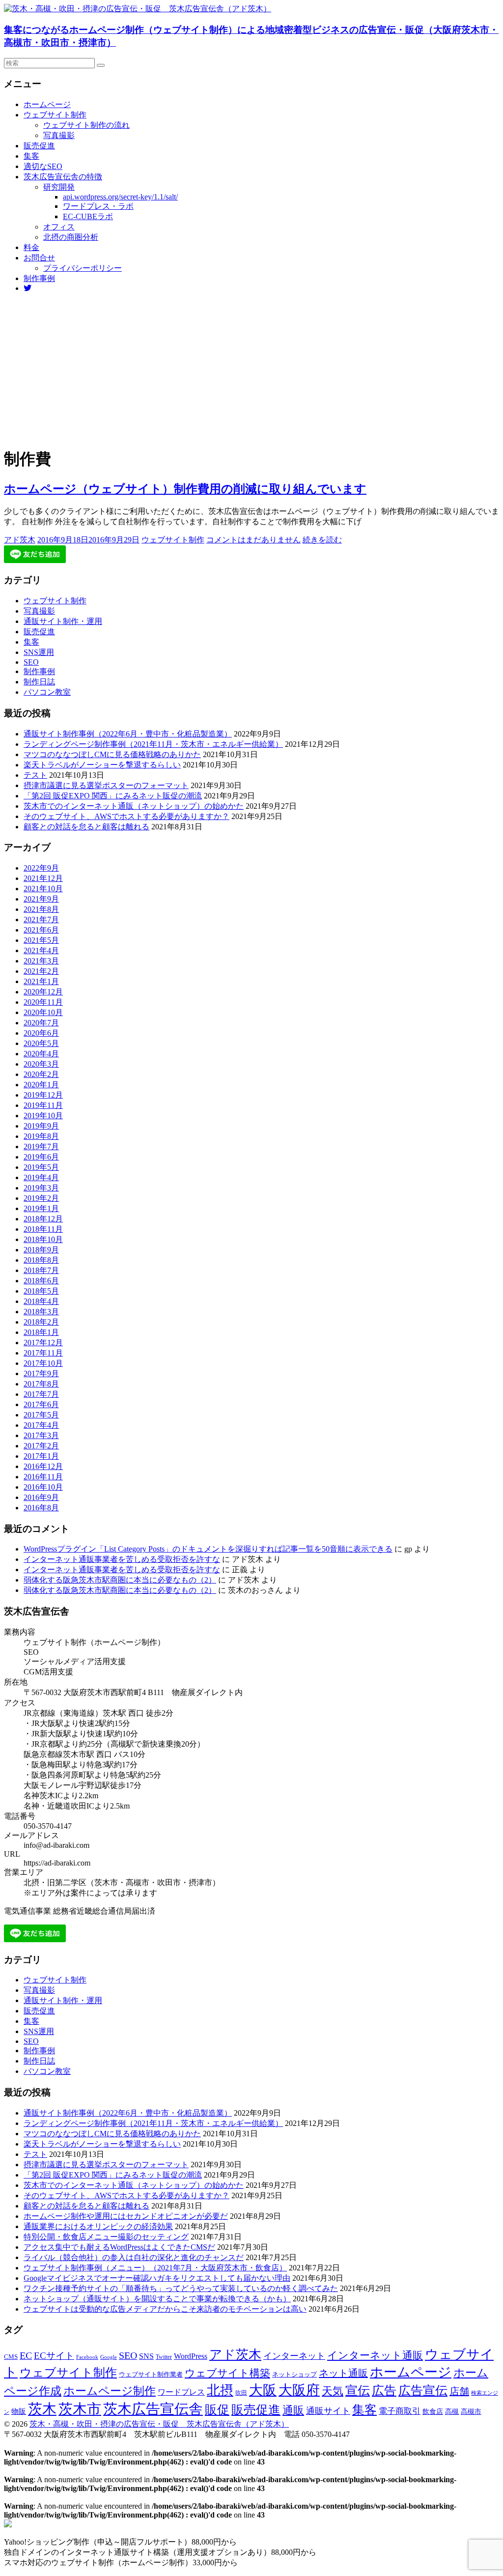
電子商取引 (400, 2411)
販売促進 (39, 146)
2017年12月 (43, 1343)
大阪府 (299, 2390)
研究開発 (59, 187)
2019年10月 (43, 1116)
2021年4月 (41, 950)
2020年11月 (43, 1002)
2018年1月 (41, 1332)
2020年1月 (41, 1085)
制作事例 (39, 278)
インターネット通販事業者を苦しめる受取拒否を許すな (122, 1559)
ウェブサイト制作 (55, 115)
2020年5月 (41, 1043)
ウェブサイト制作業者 (151, 2374)
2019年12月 (43, 1095)
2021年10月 (43, 889)
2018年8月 (41, 1260)
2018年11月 (43, 1229)
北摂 (220, 2390)
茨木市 (80, 2409)
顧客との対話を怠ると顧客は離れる (86, 827)
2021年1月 (41, 981)
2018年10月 (43, 1239)
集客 (31, 156)
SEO (31, 662)
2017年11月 (43, 1353)
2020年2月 (41, 1074)
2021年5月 (41, 940)
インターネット (294, 2356)
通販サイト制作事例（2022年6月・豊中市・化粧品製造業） (128, 734)
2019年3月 (41, 1188)
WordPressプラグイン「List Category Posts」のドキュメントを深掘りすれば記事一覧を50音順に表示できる (208, 1549)
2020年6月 (41, 1033)
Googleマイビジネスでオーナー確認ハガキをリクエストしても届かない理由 (157, 2278)
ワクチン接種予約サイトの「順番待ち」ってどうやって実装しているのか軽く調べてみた (181, 2288)
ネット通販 (343, 2373)
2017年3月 (41, 1435)
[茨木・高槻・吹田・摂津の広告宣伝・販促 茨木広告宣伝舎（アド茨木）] (138, 9)
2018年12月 (43, 1219)
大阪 (263, 2390)
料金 (31, 247)
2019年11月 (43, 1105)
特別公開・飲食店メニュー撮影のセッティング (106, 2237)
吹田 (241, 2393)
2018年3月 (41, 1312)
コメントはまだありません (253, 540)
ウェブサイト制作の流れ (86, 125)
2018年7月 (41, 1270)
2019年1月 (41, 1208)
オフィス (59, 227)
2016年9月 (41, 1497)
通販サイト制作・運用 (63, 621)
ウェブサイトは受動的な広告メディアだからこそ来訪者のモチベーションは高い (165, 2309)
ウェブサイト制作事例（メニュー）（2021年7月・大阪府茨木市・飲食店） (155, 2268)
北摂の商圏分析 (71, 237)
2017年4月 (41, 1425)
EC (26, 2355)
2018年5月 (41, 1291)
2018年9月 (41, 1250)
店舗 (459, 2391)
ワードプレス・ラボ (98, 206)
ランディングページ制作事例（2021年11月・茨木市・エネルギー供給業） (153, 744)
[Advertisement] (251, 369)
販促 (217, 2409)
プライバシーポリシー (83, 268)
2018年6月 (41, 1281)
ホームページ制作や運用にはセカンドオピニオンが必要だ (126, 2216)
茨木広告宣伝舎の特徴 (63, 177)
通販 (293, 2410)
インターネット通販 (375, 2355)
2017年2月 (41, 1446)
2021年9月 (41, 899)
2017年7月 (41, 1394)
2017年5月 (41, 1415)
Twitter (164, 2357)
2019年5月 (41, 1167)
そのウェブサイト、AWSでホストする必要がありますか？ (126, 816)
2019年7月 (41, 1146)
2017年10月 (43, 1363)
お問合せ (39, 258)
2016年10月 (43, 1487)
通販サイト (328, 2411)
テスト (35, 775)
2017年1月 (41, 1456)
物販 (19, 2411)
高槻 (452, 2411)
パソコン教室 (47, 692)
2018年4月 (41, 1301)
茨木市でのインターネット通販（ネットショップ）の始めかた (134, 806)
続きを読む (322, 540)
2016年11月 (43, 1477)
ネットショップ (294, 2375)
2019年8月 (41, 1136)
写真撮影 (59, 135)
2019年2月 (41, 1198)
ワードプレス (181, 2392)
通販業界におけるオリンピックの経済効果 (98, 2226)
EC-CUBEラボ (88, 216)
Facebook (87, 2357)
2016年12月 (43, 1466)
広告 (384, 2391)
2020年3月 (41, 1064)
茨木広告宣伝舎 (153, 2409)
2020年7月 (41, 1023)
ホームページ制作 (110, 2391)
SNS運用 (39, 652)
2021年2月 (41, 971)
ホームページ (47, 104)
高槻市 (471, 2412)
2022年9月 (41, 868)
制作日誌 (39, 682)
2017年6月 (41, 1404)
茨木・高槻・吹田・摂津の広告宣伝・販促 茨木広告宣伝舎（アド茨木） (159, 2424)
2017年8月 (41, 1384)
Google (109, 2357)
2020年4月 (41, 1054)
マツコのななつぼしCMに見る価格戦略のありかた (112, 754)
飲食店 (433, 2412)
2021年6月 (41, 930)
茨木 (42, 2409)
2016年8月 (41, 1508)
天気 (333, 2391)
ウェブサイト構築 (227, 2373)
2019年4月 (41, 1177)
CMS (11, 2357)
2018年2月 (41, 1322)
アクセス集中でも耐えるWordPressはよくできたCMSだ (119, 2247)
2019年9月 (41, 1126)
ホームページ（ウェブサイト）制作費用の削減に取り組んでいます (185, 489)
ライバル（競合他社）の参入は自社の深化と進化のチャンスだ (134, 2257)
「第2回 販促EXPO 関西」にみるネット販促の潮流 (113, 796)
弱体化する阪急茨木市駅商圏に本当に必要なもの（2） (120, 1580)
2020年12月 (43, 992)
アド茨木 (20, 540)
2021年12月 (43, 878)
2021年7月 (41, 920)
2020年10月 (43, 1012)
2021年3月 (41, 961)
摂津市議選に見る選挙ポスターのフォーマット (106, 785)
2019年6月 (41, 1157)
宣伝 (358, 2391)
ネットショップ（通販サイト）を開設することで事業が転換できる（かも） (157, 2299)
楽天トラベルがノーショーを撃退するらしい (102, 765)
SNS (146, 2356)
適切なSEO (43, 166)
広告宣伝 (423, 2391)
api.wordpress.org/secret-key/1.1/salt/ (120, 197)
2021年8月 (41, 909)
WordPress (191, 2356)
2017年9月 (41, 1373)
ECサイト (54, 2356)
